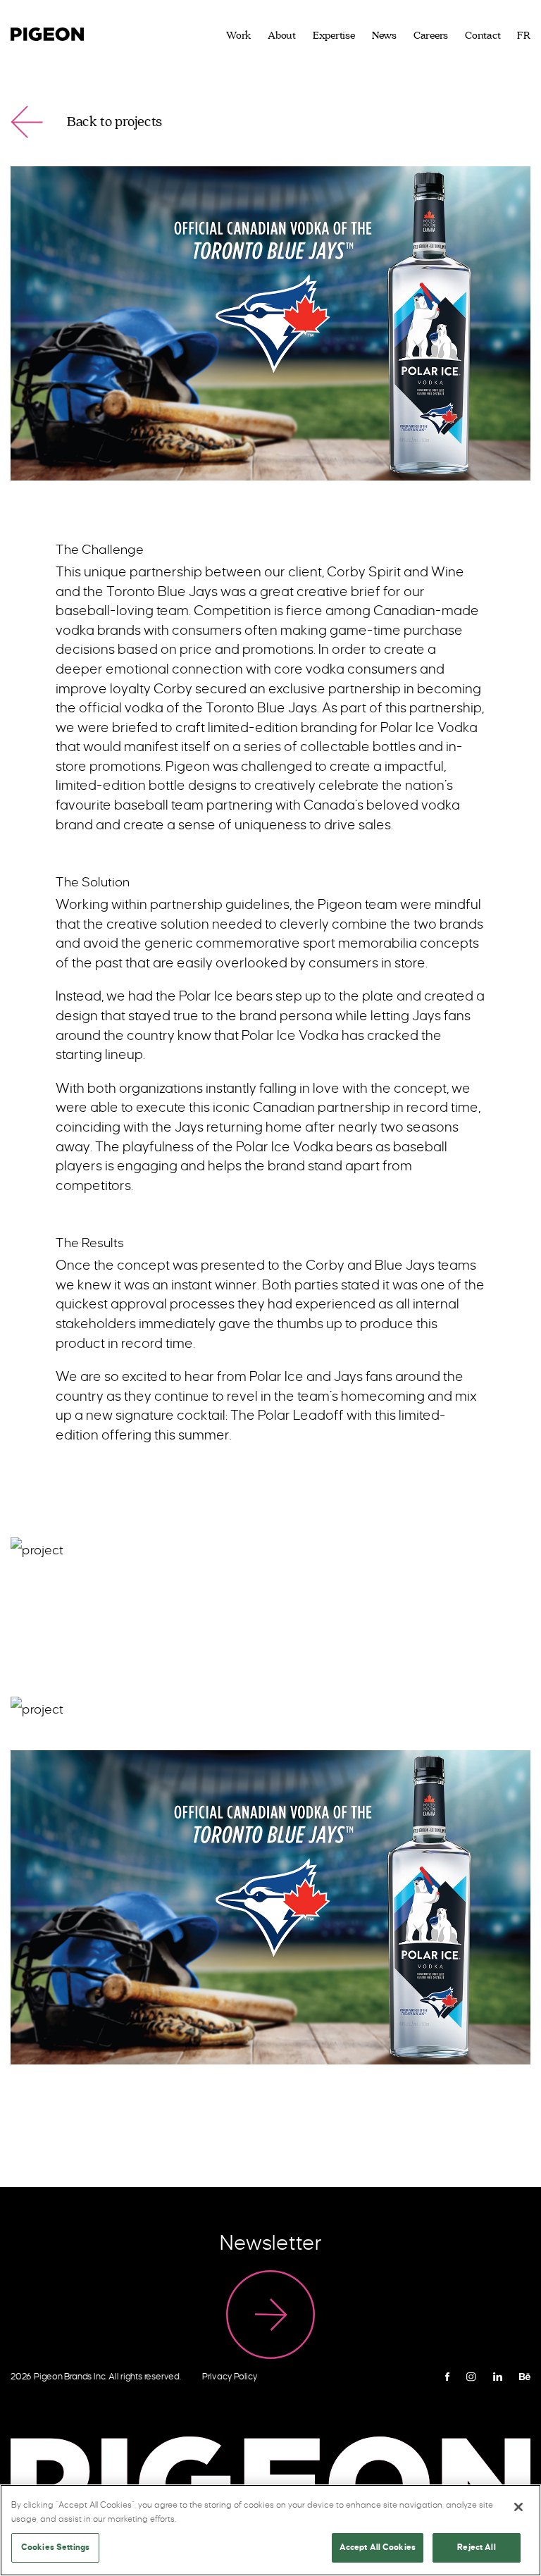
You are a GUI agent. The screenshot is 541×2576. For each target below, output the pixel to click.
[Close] (518, 2507)
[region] (270, 2530)
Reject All (476, 2547)
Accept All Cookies (378, 2547)
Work (238, 36)
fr (524, 36)
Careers (431, 36)
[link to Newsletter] (270, 2315)
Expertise (334, 36)
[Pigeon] (47, 32)
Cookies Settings (55, 2547)
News (384, 36)
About (282, 36)
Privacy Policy (230, 2377)
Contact (483, 36)
